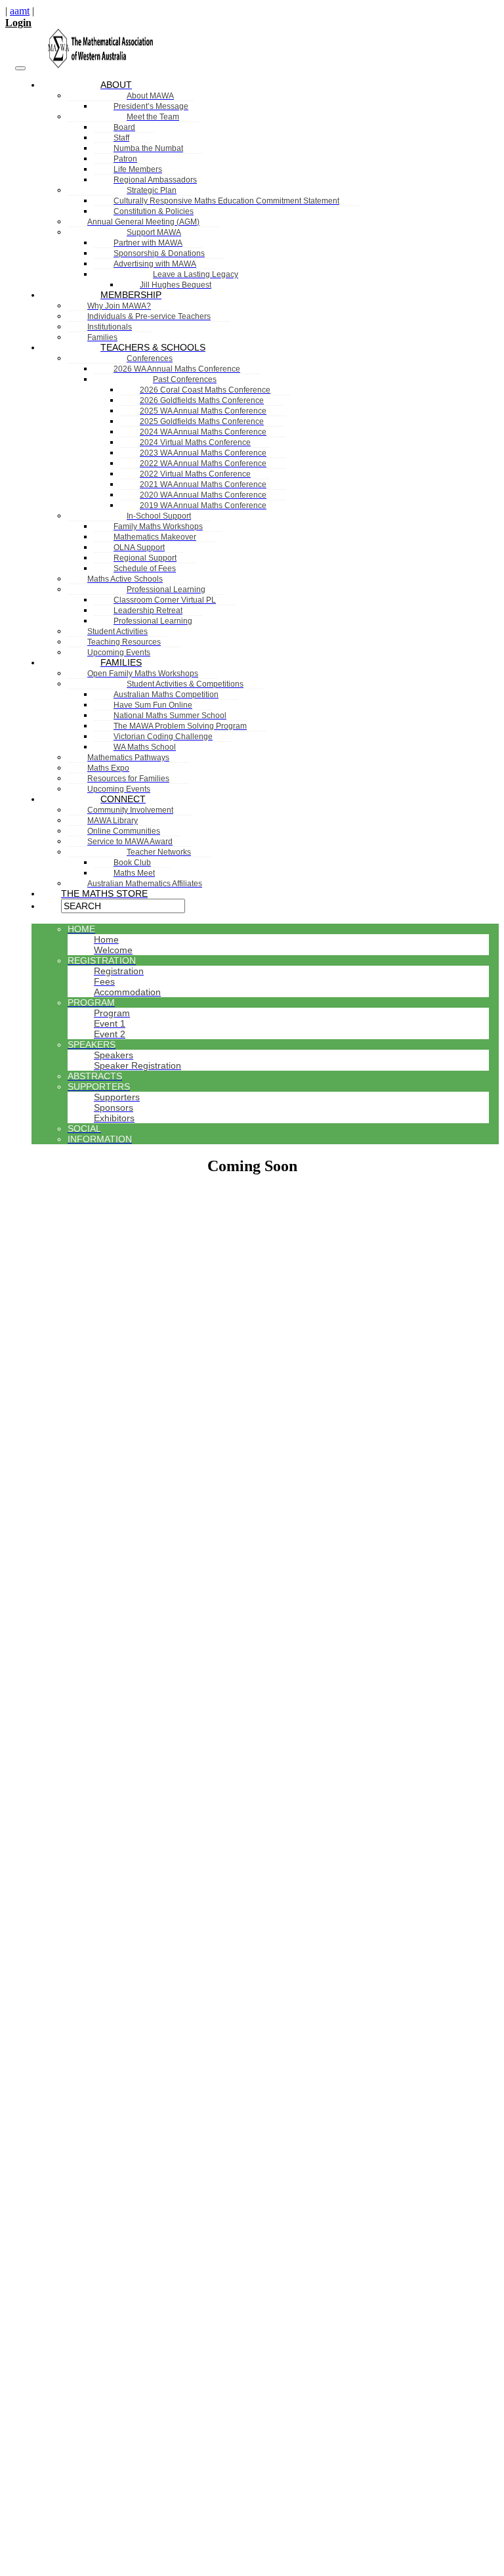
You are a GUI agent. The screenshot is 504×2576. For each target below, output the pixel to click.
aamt (20, 11)
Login (18, 23)
